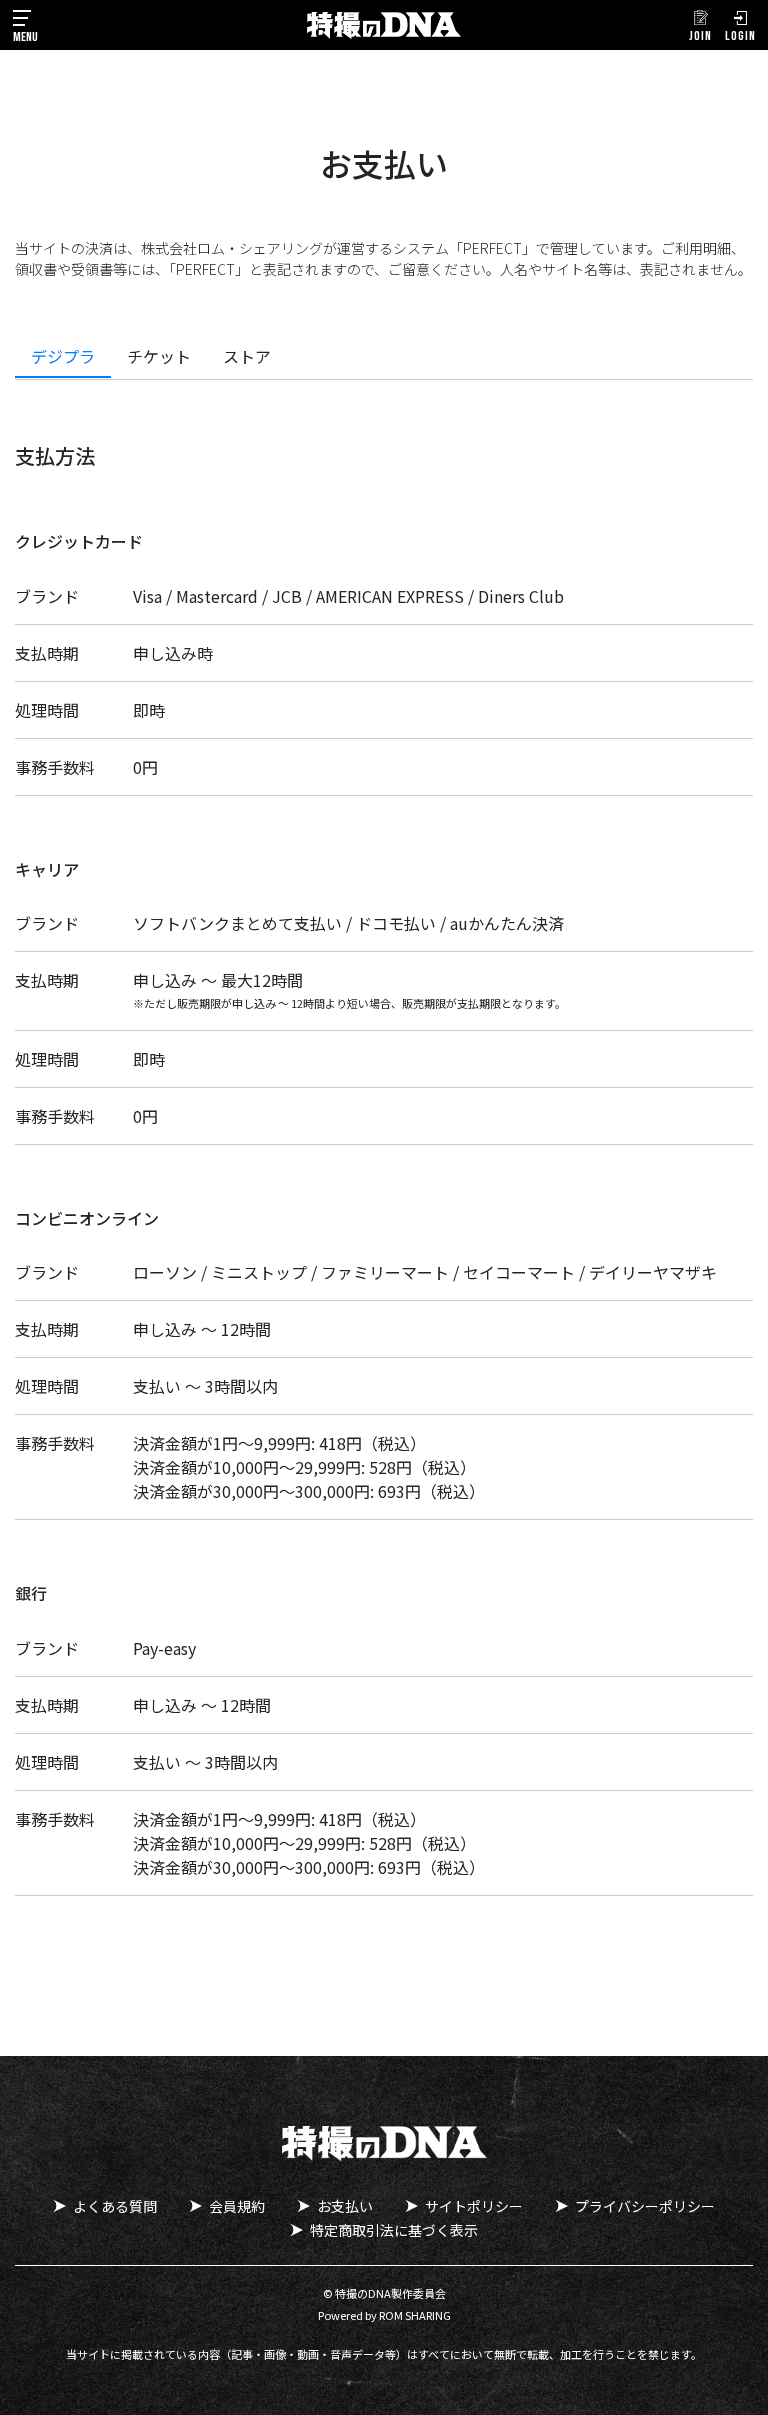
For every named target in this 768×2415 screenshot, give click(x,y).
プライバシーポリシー (645, 2206)
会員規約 (237, 2206)
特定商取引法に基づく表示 (394, 2230)
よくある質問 (115, 2206)
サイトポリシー (474, 2206)
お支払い (345, 2206)
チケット (159, 356)
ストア (247, 356)
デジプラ (63, 356)
